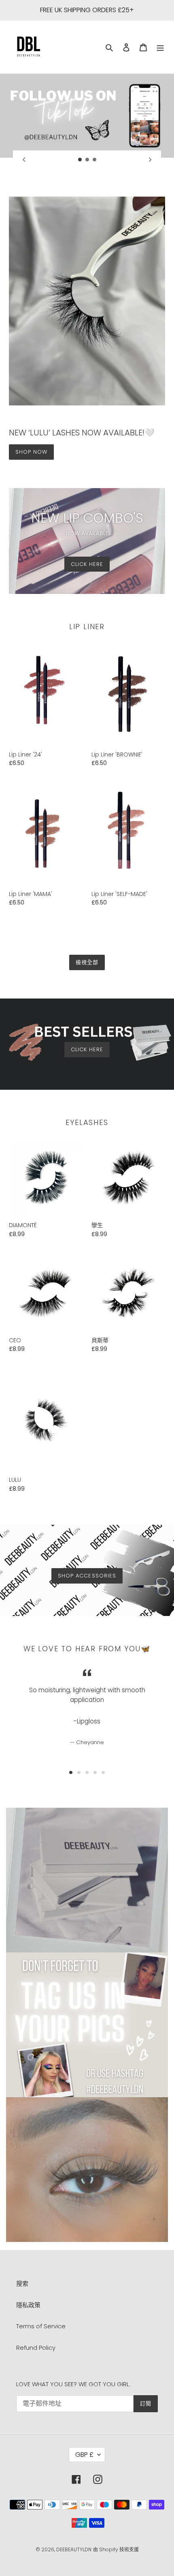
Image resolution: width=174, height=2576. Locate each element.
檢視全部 (87, 962)
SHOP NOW (31, 452)
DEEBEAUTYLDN (74, 2549)
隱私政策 (28, 2305)
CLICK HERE (87, 564)
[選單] (160, 47)
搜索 (22, 2283)
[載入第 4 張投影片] (95, 1772)
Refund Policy (36, 2348)
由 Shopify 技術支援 (116, 2549)
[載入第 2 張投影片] (87, 160)
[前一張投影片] (24, 159)
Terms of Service (41, 2326)
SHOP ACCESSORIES (87, 1576)
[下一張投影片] (150, 159)
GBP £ (84, 2455)
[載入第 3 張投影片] (95, 160)
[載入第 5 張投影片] (103, 1772)
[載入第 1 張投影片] (80, 160)
